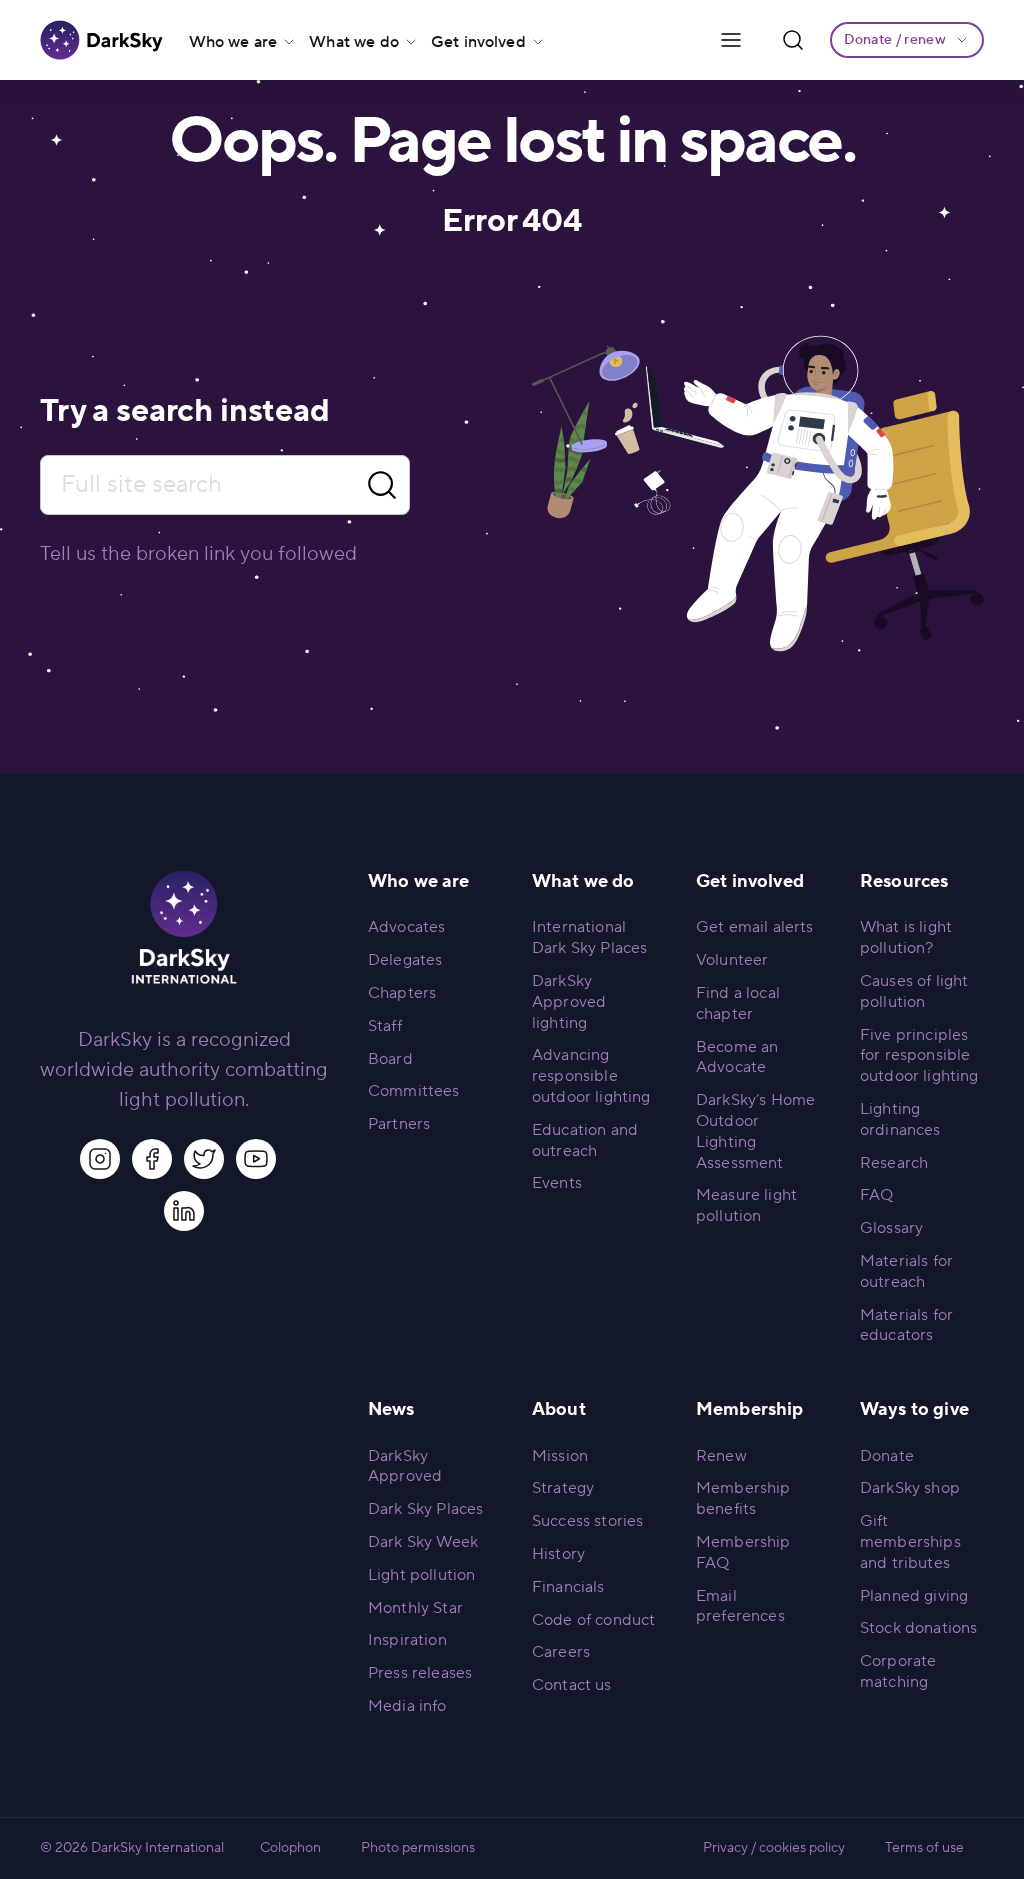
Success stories (587, 1521)
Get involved (478, 42)
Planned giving (914, 1596)
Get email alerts (755, 927)
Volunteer (732, 960)
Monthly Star (415, 1608)
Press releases (420, 1673)
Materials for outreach (906, 1271)
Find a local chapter (738, 1003)
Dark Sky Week (423, 1542)
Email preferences (740, 1606)
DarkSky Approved (405, 1466)
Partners (399, 1124)
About (559, 1409)
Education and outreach (585, 1140)
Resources (904, 881)
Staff (385, 1026)
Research (894, 1163)
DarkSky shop (910, 1488)
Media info (407, 1706)
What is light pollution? (906, 937)
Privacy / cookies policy (774, 1848)
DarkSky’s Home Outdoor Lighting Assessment (755, 1131)
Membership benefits (743, 1498)
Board (390, 1059)
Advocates (406, 927)
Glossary (891, 1228)
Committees (414, 1091)
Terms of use (924, 1848)
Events (557, 1183)
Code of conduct (593, 1620)
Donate (887, 1456)
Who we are (233, 42)
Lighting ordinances (900, 1119)
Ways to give (914, 1409)
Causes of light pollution (914, 991)
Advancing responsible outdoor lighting (591, 1076)
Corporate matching (898, 1671)
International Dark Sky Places (589, 937)
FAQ (876, 1195)
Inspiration (407, 1640)
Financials (568, 1587)
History (558, 1554)
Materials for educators (906, 1325)
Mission (560, 1456)
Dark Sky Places (425, 1509)
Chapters (402, 993)
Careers (561, 1652)
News (391, 1409)
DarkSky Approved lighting (569, 1002)
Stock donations (918, 1628)
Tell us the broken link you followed (198, 554)
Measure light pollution (746, 1205)
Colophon (290, 1848)
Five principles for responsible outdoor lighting (919, 1056)
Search (382, 485)
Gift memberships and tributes (910, 1542)
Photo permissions (418, 1848)
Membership (750, 1409)
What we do (354, 42)
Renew (721, 1456)
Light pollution (421, 1575)
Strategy (563, 1488)
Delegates (405, 960)
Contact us (572, 1685)
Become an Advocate (737, 1057)
